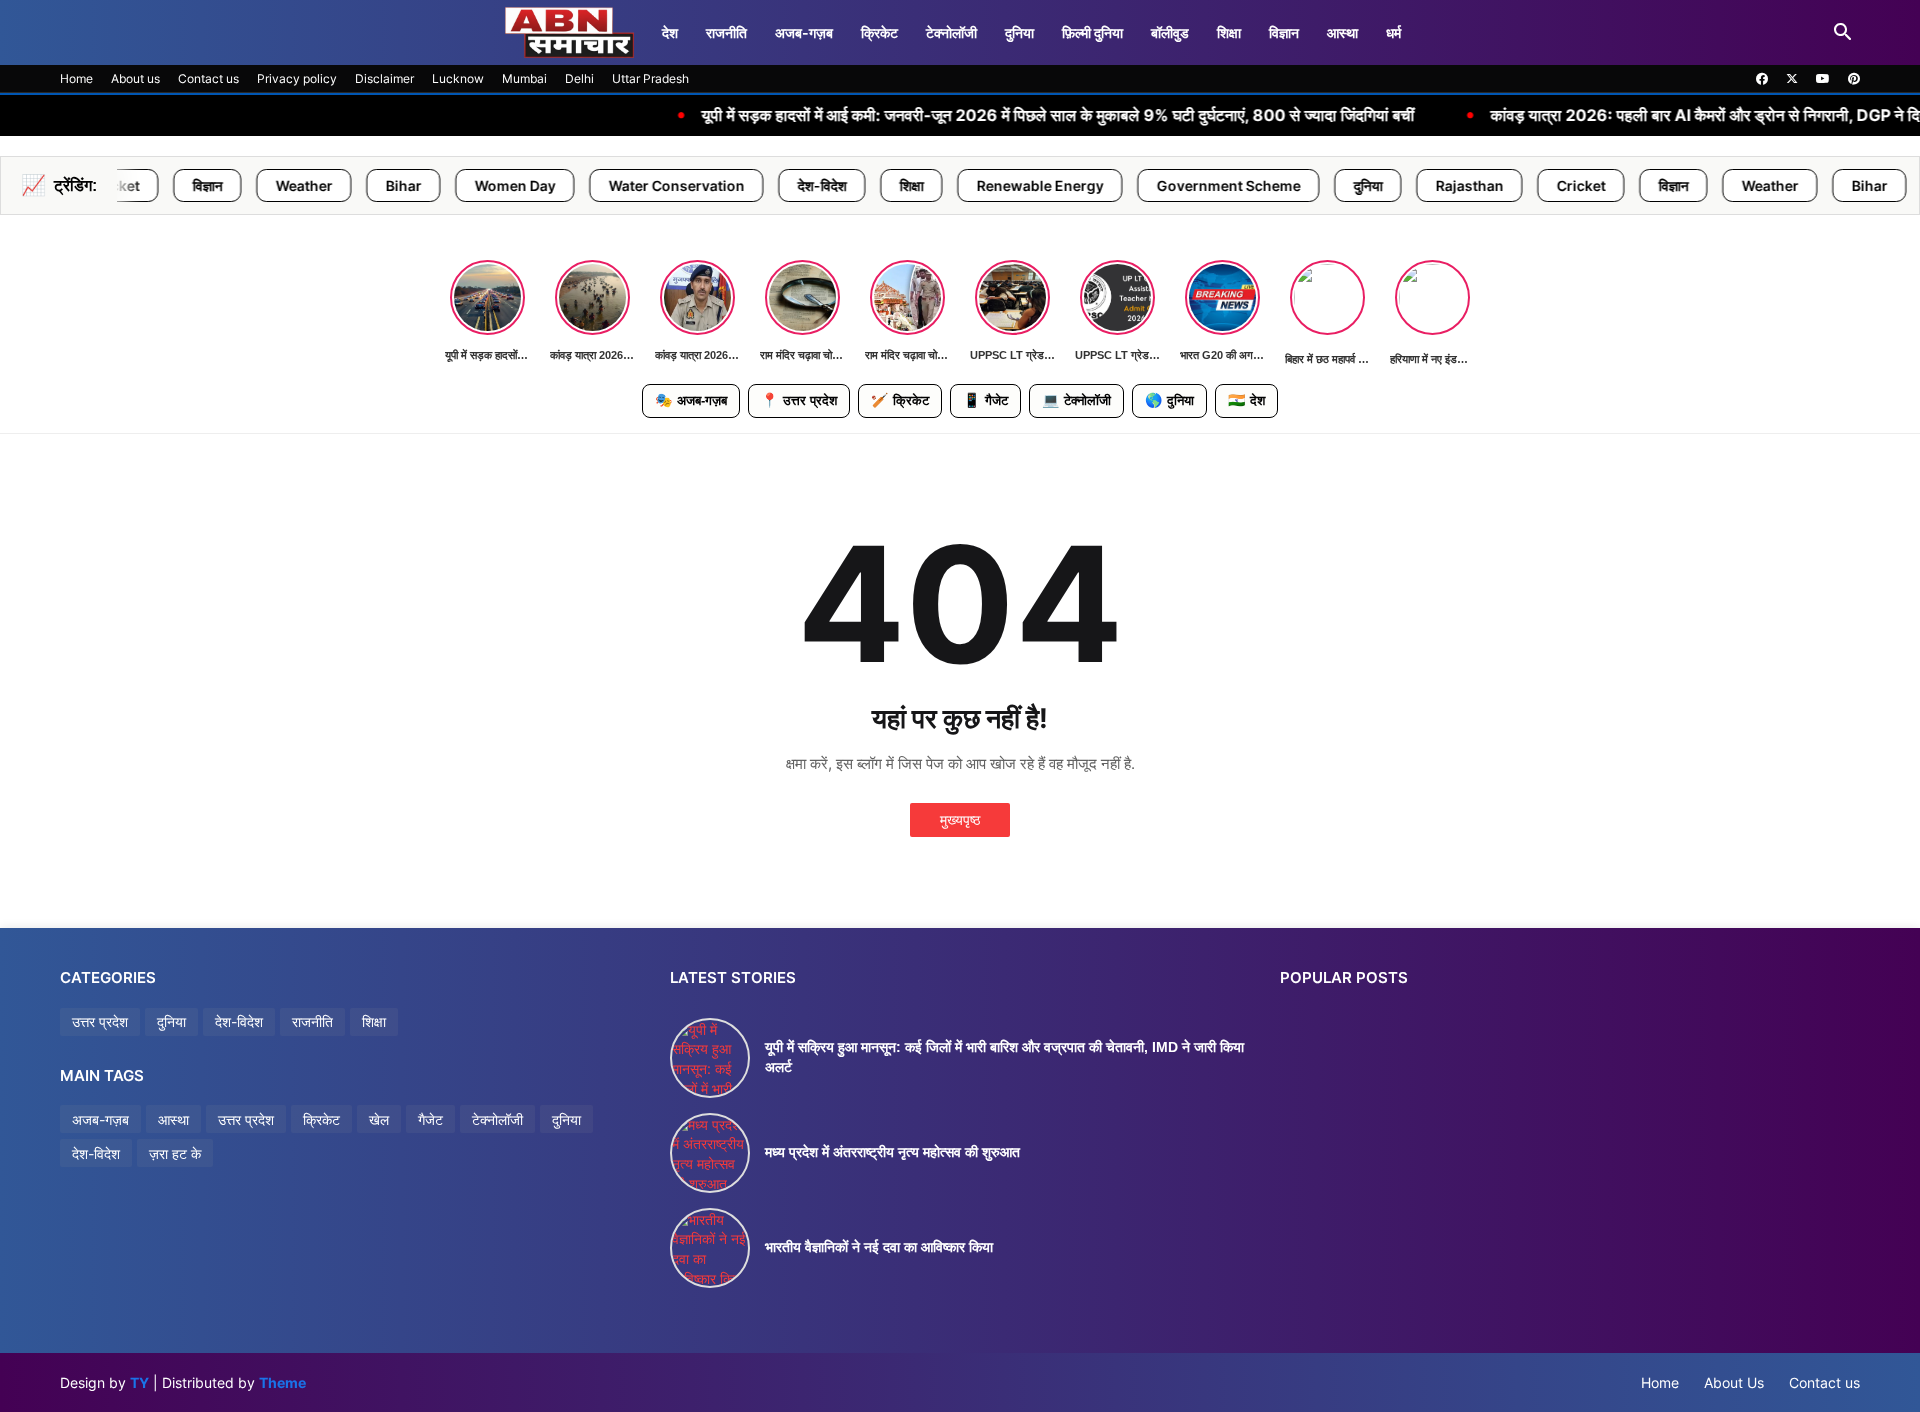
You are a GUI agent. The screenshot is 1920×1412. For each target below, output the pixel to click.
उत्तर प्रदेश (799, 400)
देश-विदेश (723, 185)
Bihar (305, 185)
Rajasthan (1371, 185)
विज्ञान (1284, 32)
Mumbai (524, 78)
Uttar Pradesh (650, 78)
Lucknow (458, 78)
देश (670, 32)
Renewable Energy (941, 185)
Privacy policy (297, 78)
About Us (1734, 1382)
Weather (205, 185)
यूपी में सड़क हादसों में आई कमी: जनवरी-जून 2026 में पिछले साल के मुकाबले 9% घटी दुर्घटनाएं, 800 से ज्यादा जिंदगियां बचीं (952, 115)
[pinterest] (1854, 79)
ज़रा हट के (175, 1153)
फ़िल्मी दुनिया (1092, 32)
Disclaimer (384, 78)
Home (76, 78)
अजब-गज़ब (691, 400)
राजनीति (726, 32)
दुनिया (1019, 32)
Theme (282, 1382)
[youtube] (1823, 79)
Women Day (416, 185)
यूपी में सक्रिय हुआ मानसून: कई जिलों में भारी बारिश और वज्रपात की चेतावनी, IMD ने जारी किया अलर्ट (1004, 1057)
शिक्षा (1229, 32)
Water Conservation (578, 185)
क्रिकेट (879, 32)
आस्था (1342, 32)
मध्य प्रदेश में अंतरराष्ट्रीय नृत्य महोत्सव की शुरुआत (892, 1152)
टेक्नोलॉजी (951, 32)
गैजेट (985, 400)
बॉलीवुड (1170, 32)
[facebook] (1762, 79)
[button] (1843, 33)
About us (135, 78)
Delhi (579, 78)
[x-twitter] (1792, 79)
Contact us (208, 78)
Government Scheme (1130, 185)
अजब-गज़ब (804, 32)
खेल (379, 1119)
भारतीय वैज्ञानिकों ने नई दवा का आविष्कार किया (879, 1247)
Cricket (1482, 185)
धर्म (1393, 32)
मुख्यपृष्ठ (960, 819)
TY (139, 1382)
